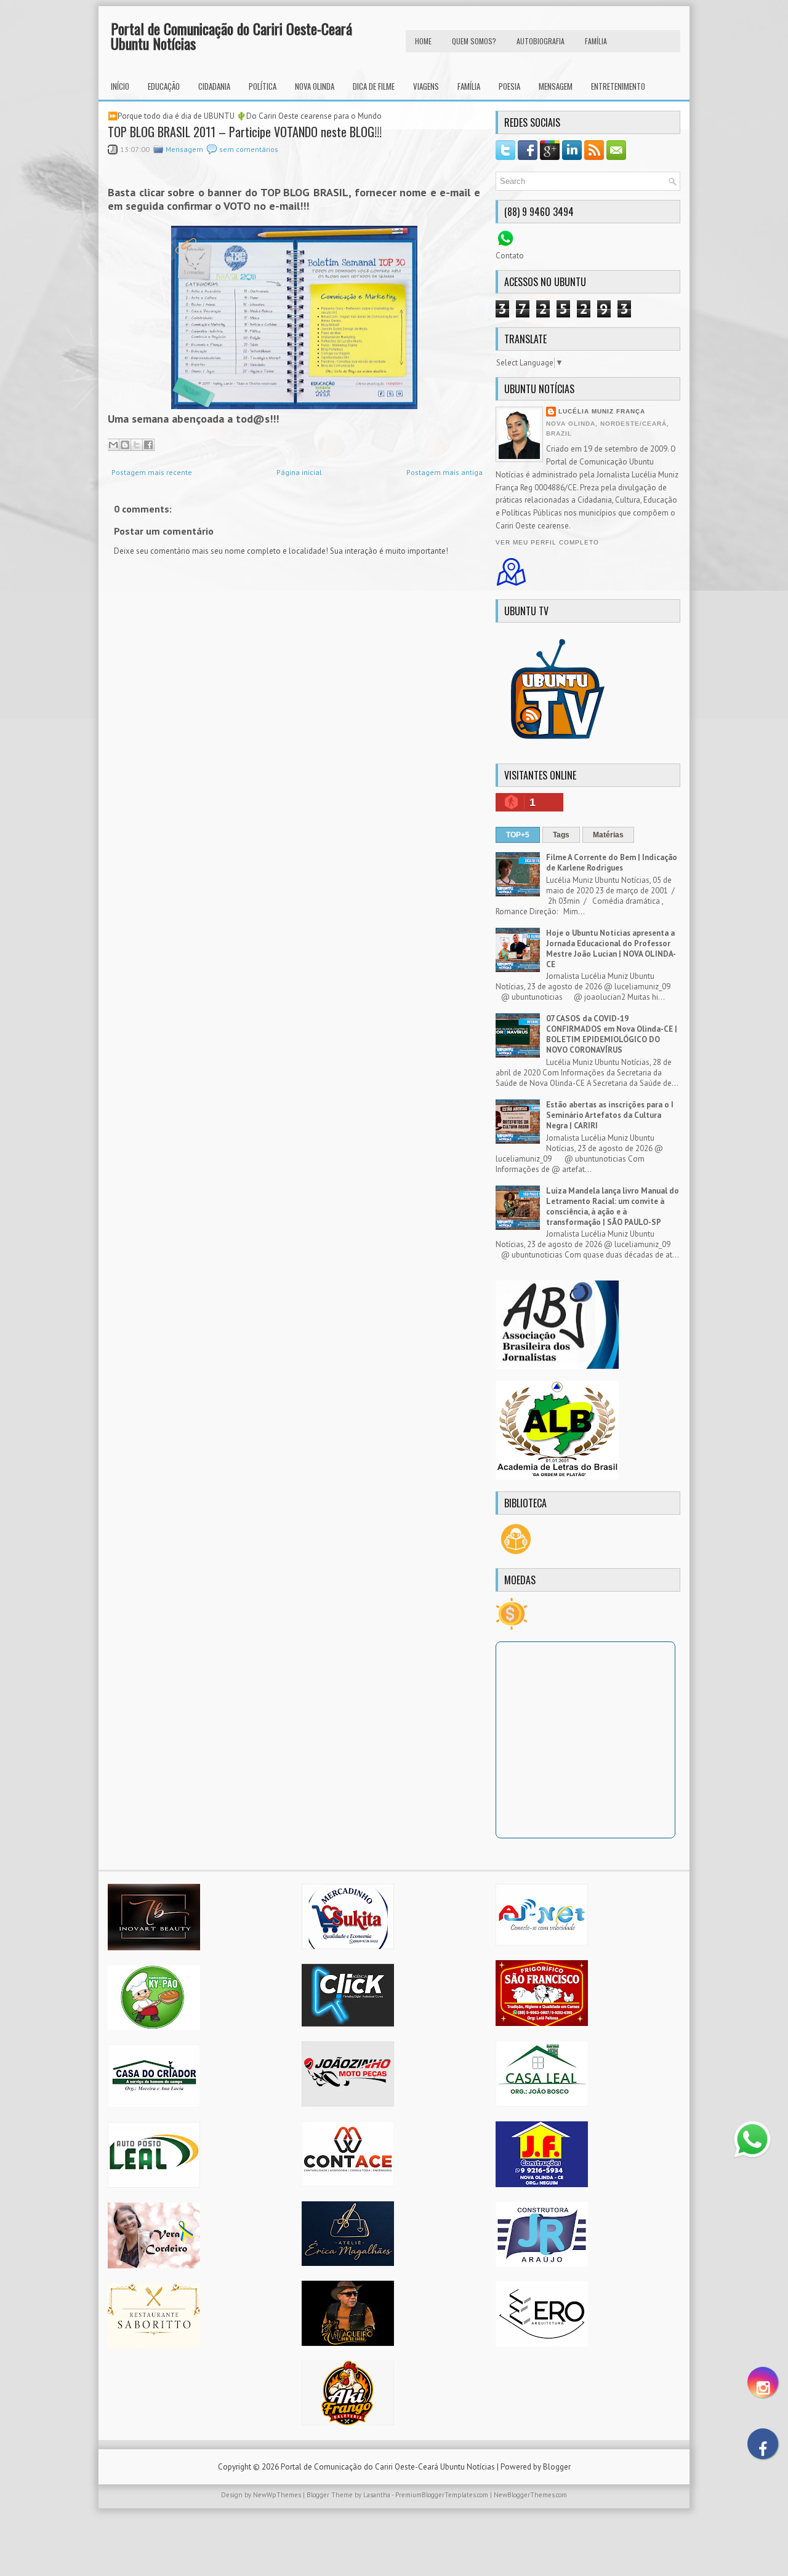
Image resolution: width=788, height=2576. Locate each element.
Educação (164, 86)
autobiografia (541, 41)
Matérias (608, 835)
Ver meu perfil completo (547, 542)
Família (469, 86)
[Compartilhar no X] (137, 445)
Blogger (557, 2467)
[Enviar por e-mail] (113, 445)
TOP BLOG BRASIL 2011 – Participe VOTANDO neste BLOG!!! (245, 132)
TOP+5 (518, 835)
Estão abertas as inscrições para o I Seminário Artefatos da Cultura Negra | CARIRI (610, 1115)
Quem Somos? (474, 41)
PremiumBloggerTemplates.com (442, 2495)
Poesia (509, 86)
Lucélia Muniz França (602, 411)
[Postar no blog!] (125, 445)
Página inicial (299, 472)
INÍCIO (120, 86)
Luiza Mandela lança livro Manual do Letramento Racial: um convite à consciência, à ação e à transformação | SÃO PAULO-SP (613, 1206)
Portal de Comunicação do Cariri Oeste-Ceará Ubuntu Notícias (231, 36)
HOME (423, 41)
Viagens (426, 86)
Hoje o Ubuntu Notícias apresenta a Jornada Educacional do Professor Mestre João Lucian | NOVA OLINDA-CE (611, 949)
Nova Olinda (315, 86)
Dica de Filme (374, 86)
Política (263, 86)
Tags (561, 835)
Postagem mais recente (152, 472)
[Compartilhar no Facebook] (148, 445)
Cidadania (214, 86)
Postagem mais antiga (444, 472)
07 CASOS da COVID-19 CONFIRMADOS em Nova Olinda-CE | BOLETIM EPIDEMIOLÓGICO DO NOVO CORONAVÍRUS (612, 1034)
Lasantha (377, 2495)
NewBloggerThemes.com (530, 2495)
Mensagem (556, 86)
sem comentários (249, 149)
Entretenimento (618, 86)
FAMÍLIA (596, 41)
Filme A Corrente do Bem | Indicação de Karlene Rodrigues (612, 863)
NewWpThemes (277, 2495)
